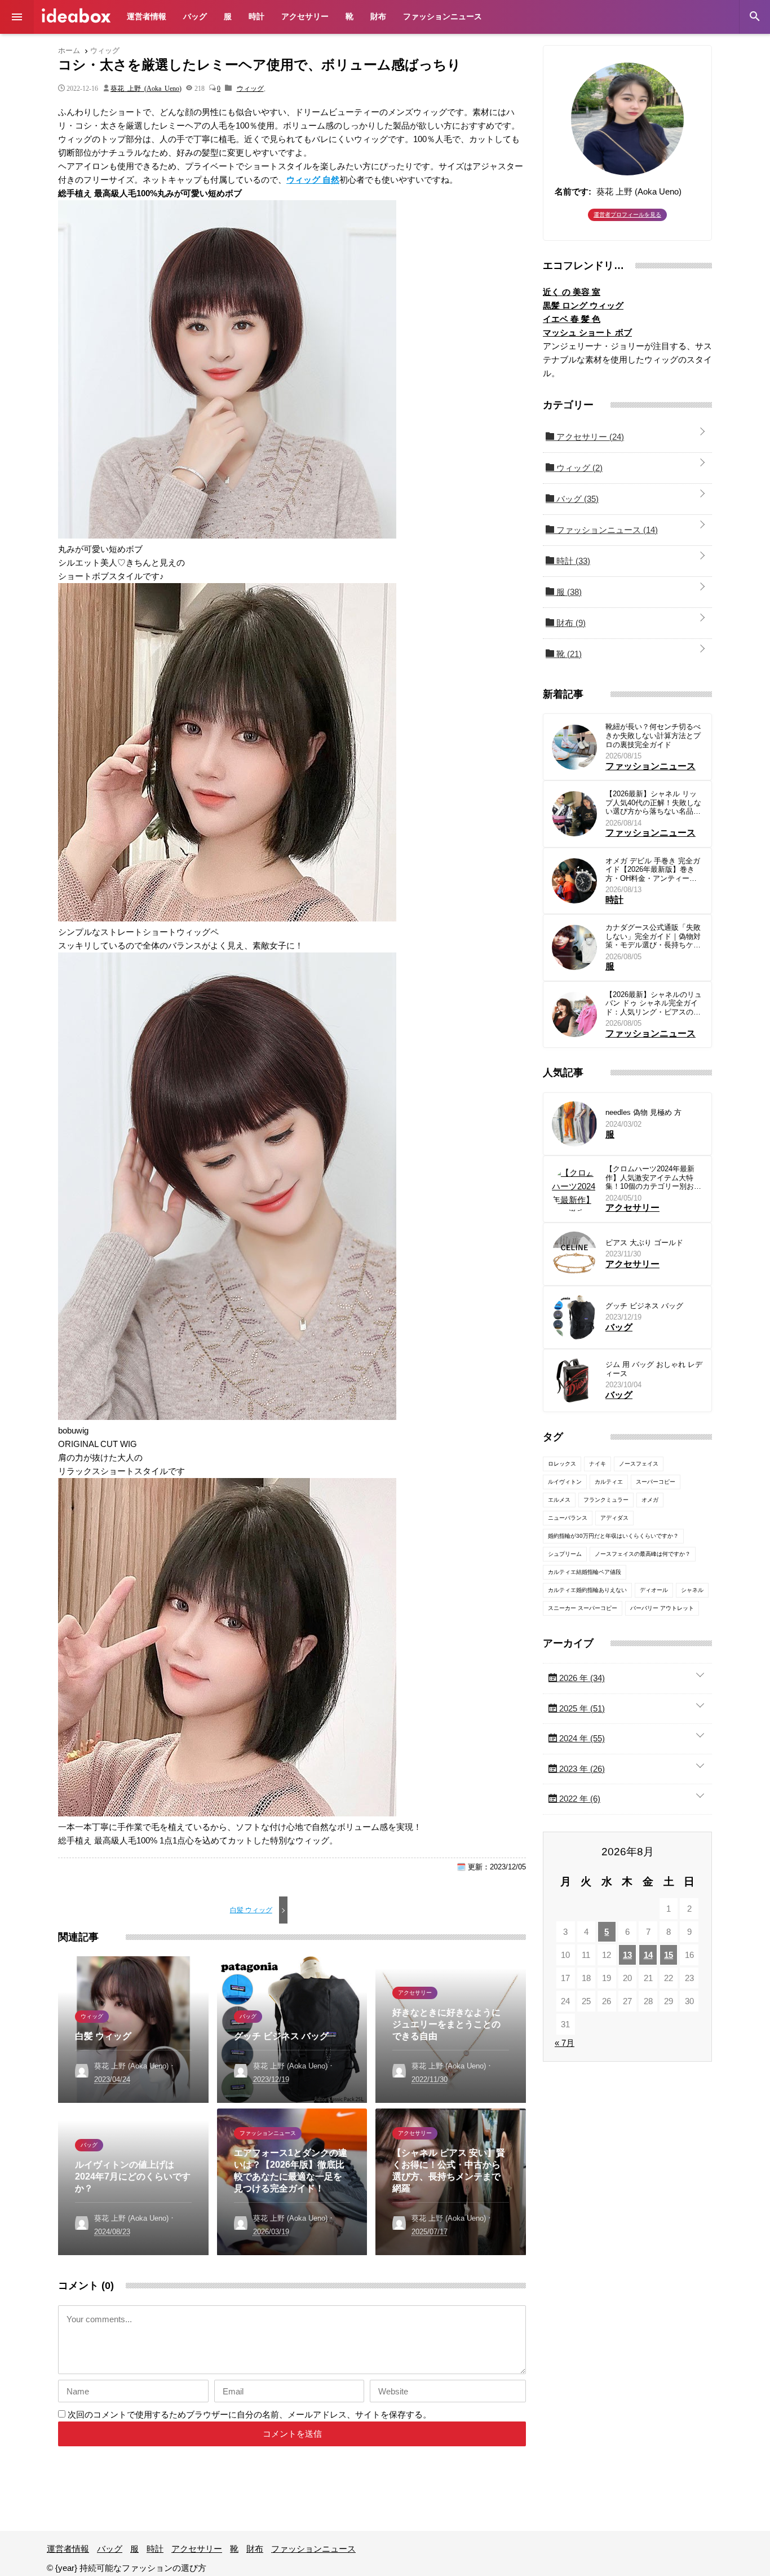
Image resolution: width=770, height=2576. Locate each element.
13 (627, 1955)
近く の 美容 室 (572, 292)
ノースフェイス (639, 1464)
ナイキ (598, 1464)
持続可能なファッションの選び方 (76, 16)
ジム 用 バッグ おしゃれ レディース (654, 1369)
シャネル (692, 1590)
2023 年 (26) (581, 1769)
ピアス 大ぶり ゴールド (644, 1243)
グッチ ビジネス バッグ (644, 1306)
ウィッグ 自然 (313, 180)
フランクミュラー (606, 1500)
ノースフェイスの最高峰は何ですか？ (643, 1554)
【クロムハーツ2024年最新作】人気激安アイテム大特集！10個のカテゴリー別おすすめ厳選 (653, 1178)
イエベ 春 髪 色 (572, 319)
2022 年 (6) (579, 1799)
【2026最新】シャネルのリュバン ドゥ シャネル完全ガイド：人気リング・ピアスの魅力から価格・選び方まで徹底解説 (654, 1004)
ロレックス (562, 1464)
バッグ (195, 16)
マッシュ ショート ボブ (587, 332)
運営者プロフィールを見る (627, 215)
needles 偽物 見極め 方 (643, 1112)
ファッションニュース (442, 16)
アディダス (614, 1518)
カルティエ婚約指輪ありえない (587, 1590)
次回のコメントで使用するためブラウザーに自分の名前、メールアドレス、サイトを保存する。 (249, 2414)
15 (669, 1955)
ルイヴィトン (565, 1482)
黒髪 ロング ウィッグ (583, 305)
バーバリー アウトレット (662, 1608)
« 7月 (565, 2043)
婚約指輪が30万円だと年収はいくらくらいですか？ (613, 1536)
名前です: (573, 191)
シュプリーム (565, 1554)
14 (648, 1955)
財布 (378, 16)
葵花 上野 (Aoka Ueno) (146, 88)
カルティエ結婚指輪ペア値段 (585, 1572)
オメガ (650, 1500)
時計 (256, 16)
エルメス (559, 1500)
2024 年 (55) (581, 1738)
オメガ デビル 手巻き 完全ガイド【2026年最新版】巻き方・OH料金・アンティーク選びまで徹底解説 (653, 870)
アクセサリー (305, 16)
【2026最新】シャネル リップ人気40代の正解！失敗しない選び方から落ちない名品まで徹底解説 (653, 803)
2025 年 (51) (581, 1708)
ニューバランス (568, 1518)
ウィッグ (250, 88)
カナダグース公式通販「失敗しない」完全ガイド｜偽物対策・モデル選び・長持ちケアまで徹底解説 (653, 936)
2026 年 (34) (581, 1678)
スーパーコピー (656, 1482)
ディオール (654, 1590)
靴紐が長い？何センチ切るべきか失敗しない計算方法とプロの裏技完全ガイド (653, 735)
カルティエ (609, 1482)
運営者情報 (147, 16)
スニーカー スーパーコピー (583, 1608)
